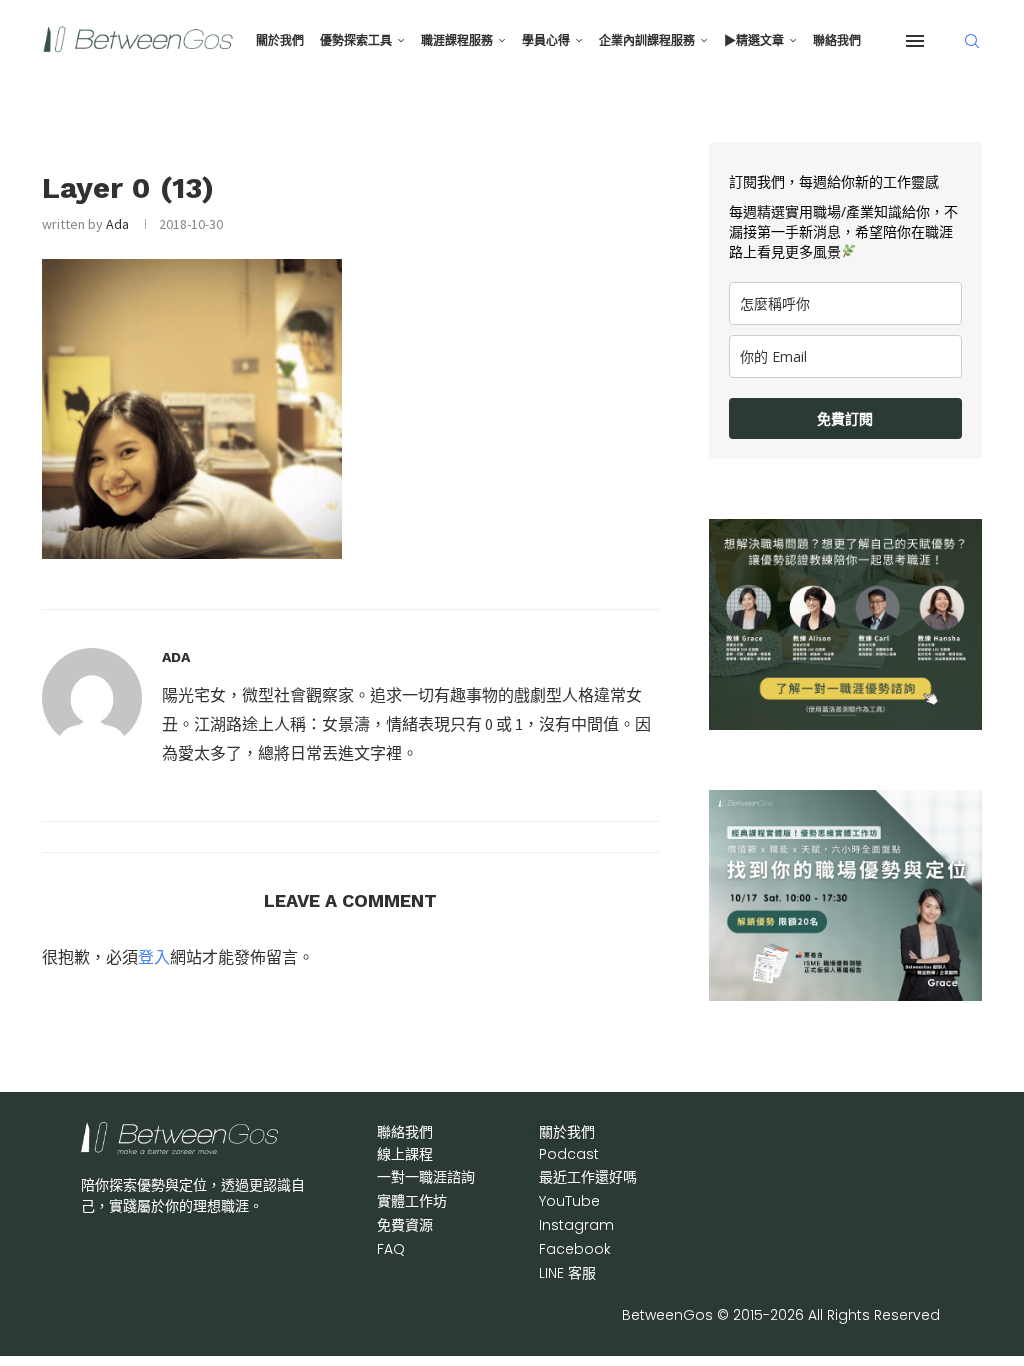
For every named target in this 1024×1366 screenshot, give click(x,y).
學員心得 (546, 41)
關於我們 (280, 41)
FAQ (391, 1249)
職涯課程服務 (457, 41)
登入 (154, 957)
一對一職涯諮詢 (426, 1177)
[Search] (972, 41)
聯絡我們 (837, 41)
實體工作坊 (412, 1201)
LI (567, 1273)
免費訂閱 (845, 418)
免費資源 (405, 1225)
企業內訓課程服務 (647, 41)
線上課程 (405, 1154)
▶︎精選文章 (754, 41)
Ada (117, 224)
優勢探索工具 (356, 41)
